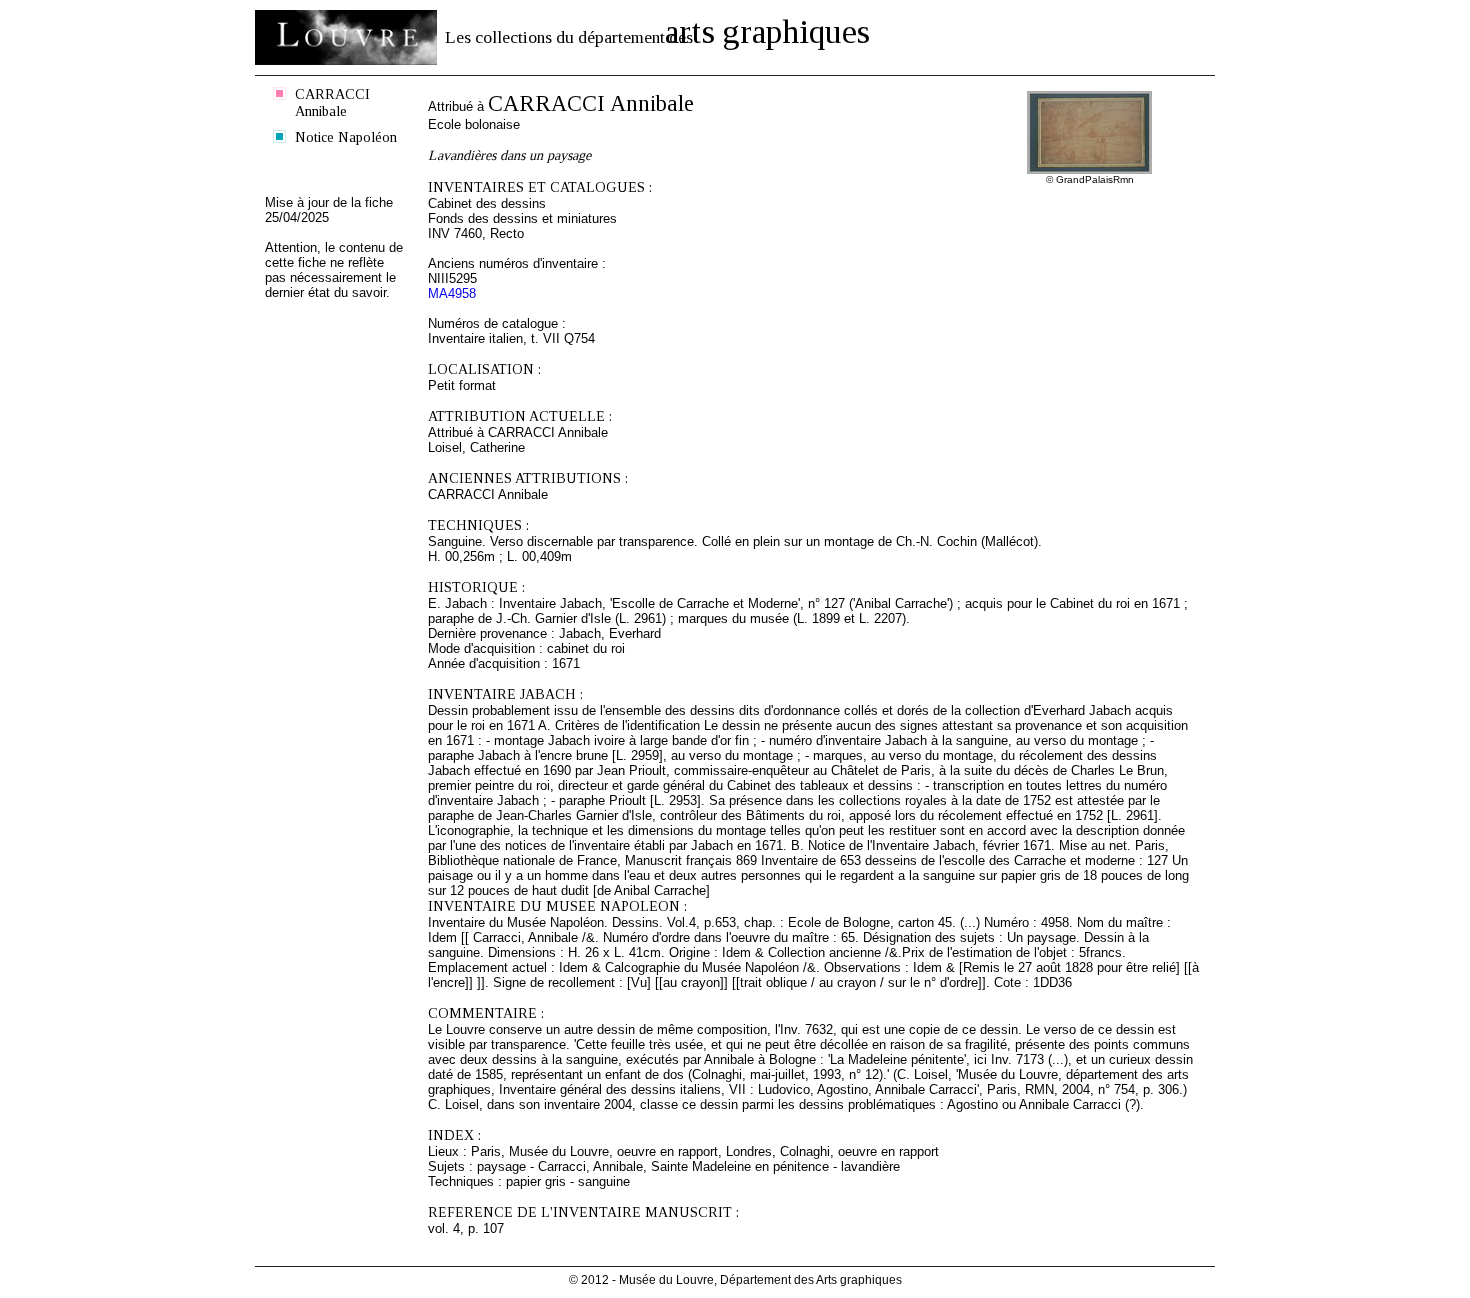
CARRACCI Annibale (332, 102)
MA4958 (452, 293)
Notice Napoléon (346, 137)
